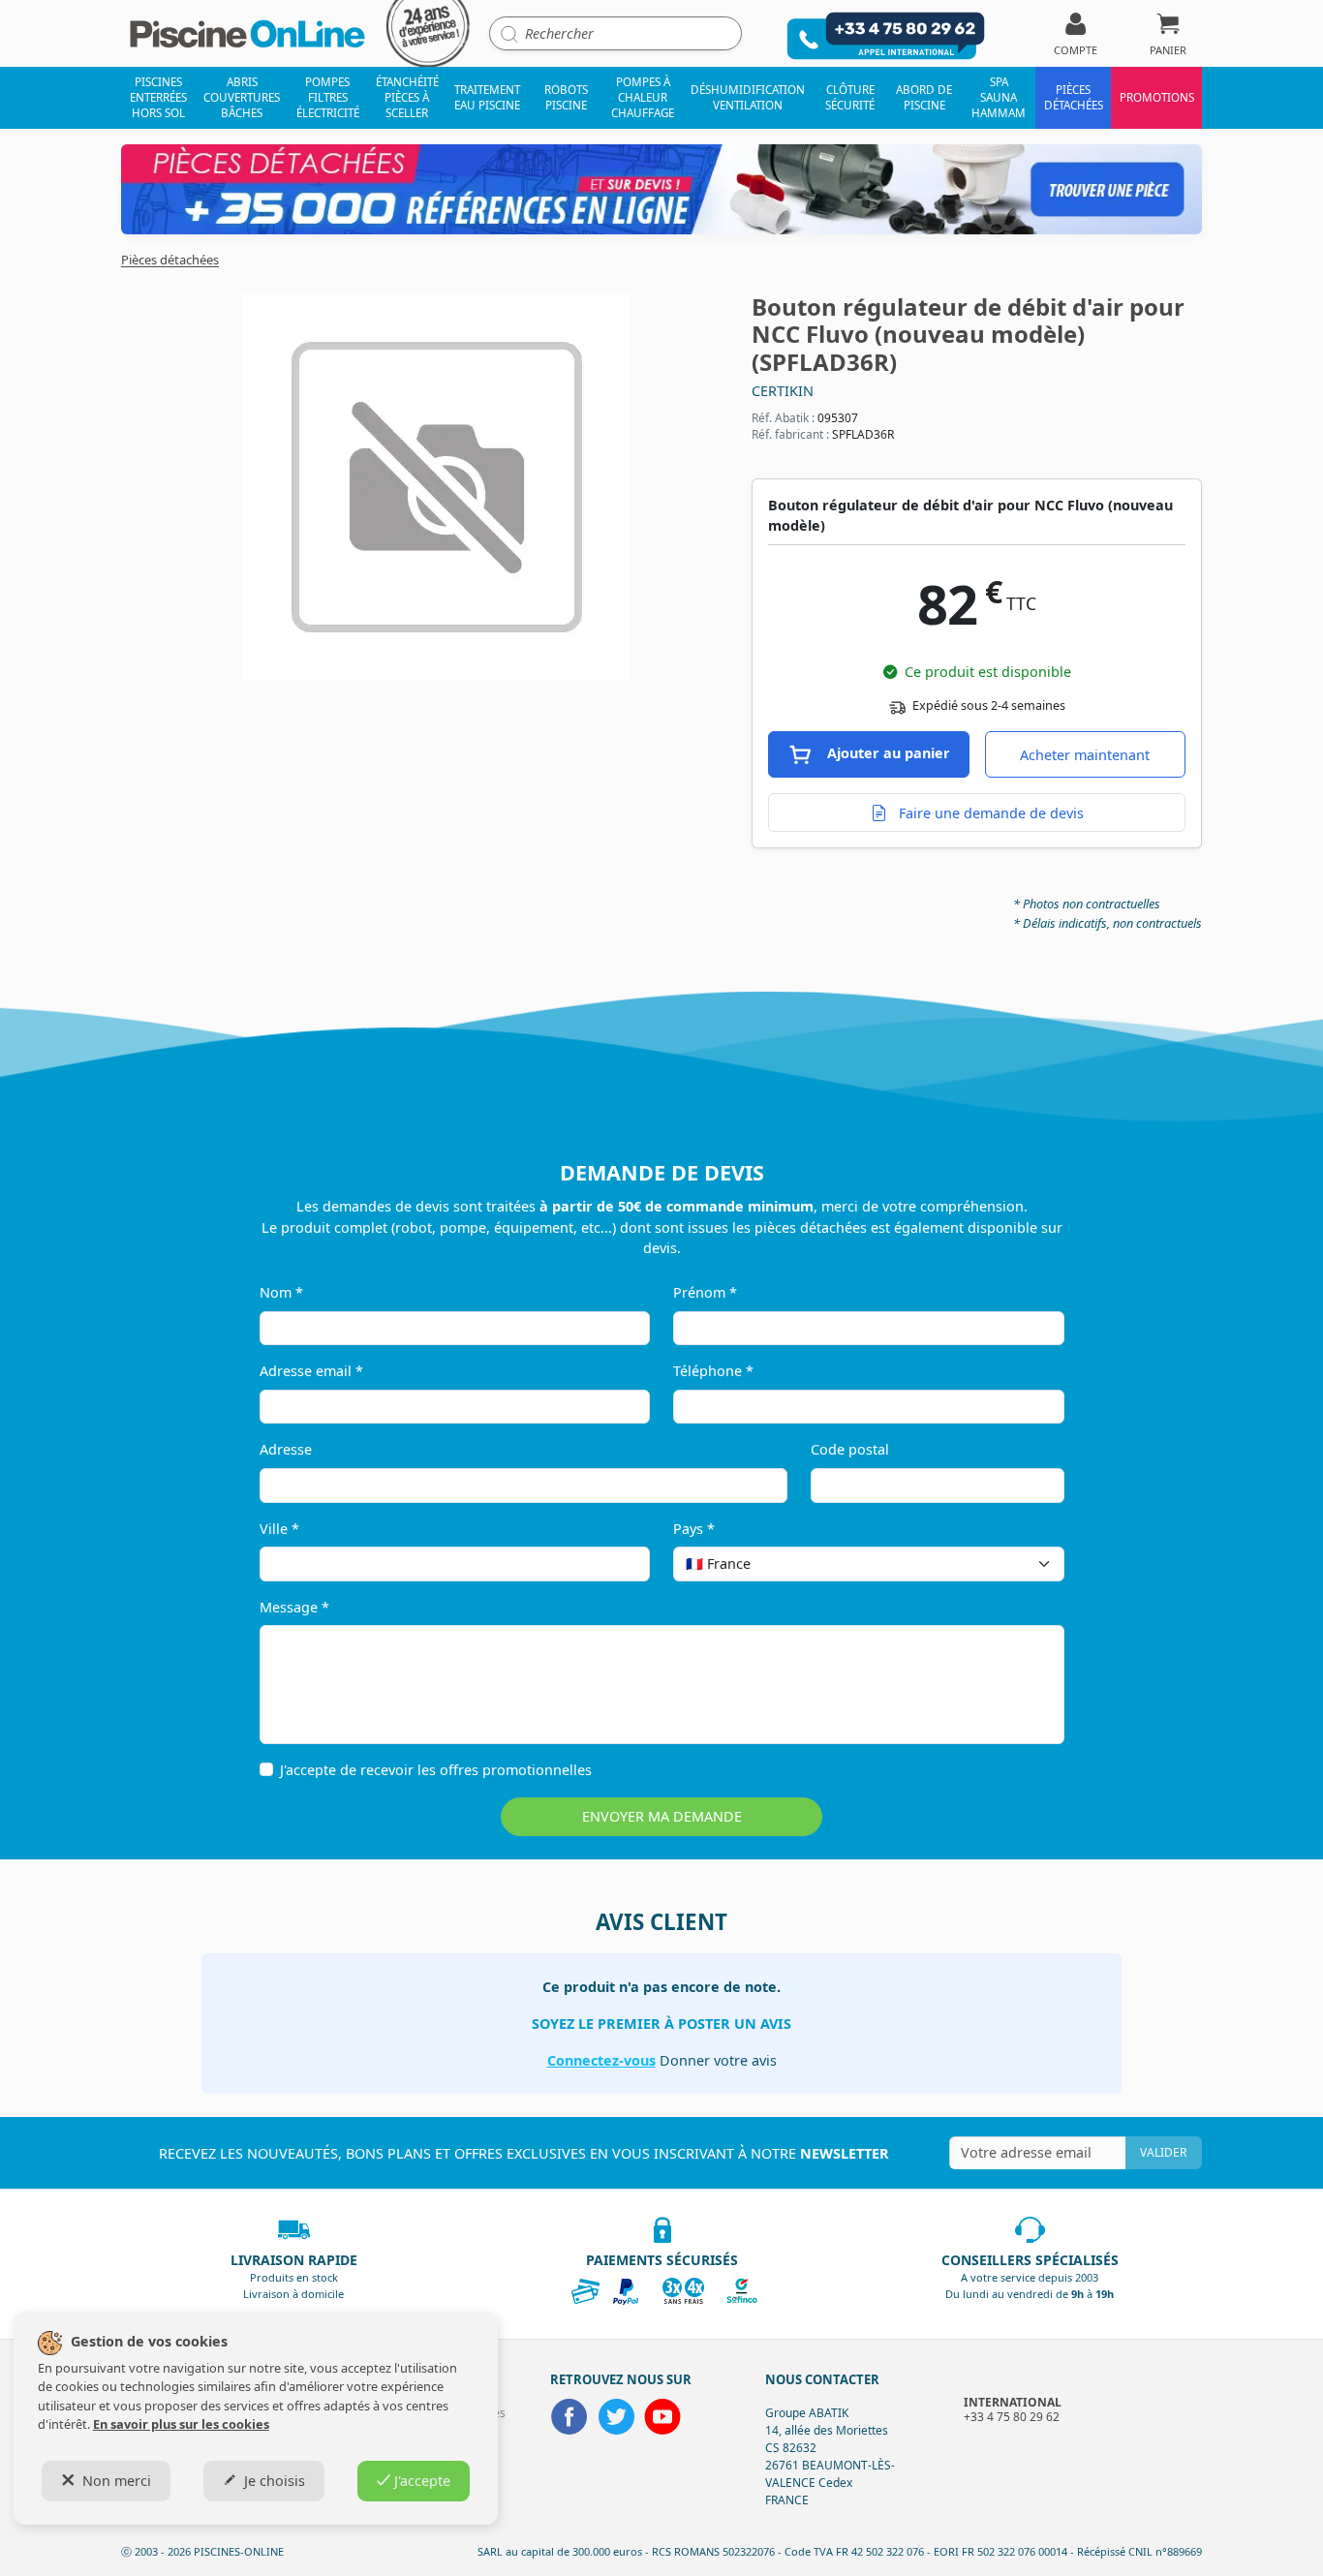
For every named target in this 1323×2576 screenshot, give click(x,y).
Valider (1163, 2152)
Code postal (850, 1449)
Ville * (279, 1529)
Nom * (281, 1292)
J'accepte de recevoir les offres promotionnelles (436, 1770)
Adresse (286, 1449)
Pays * (694, 1529)
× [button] (1025, 1564)
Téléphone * (713, 1371)
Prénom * (705, 1292)
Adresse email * (311, 1371)
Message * (294, 1607)
